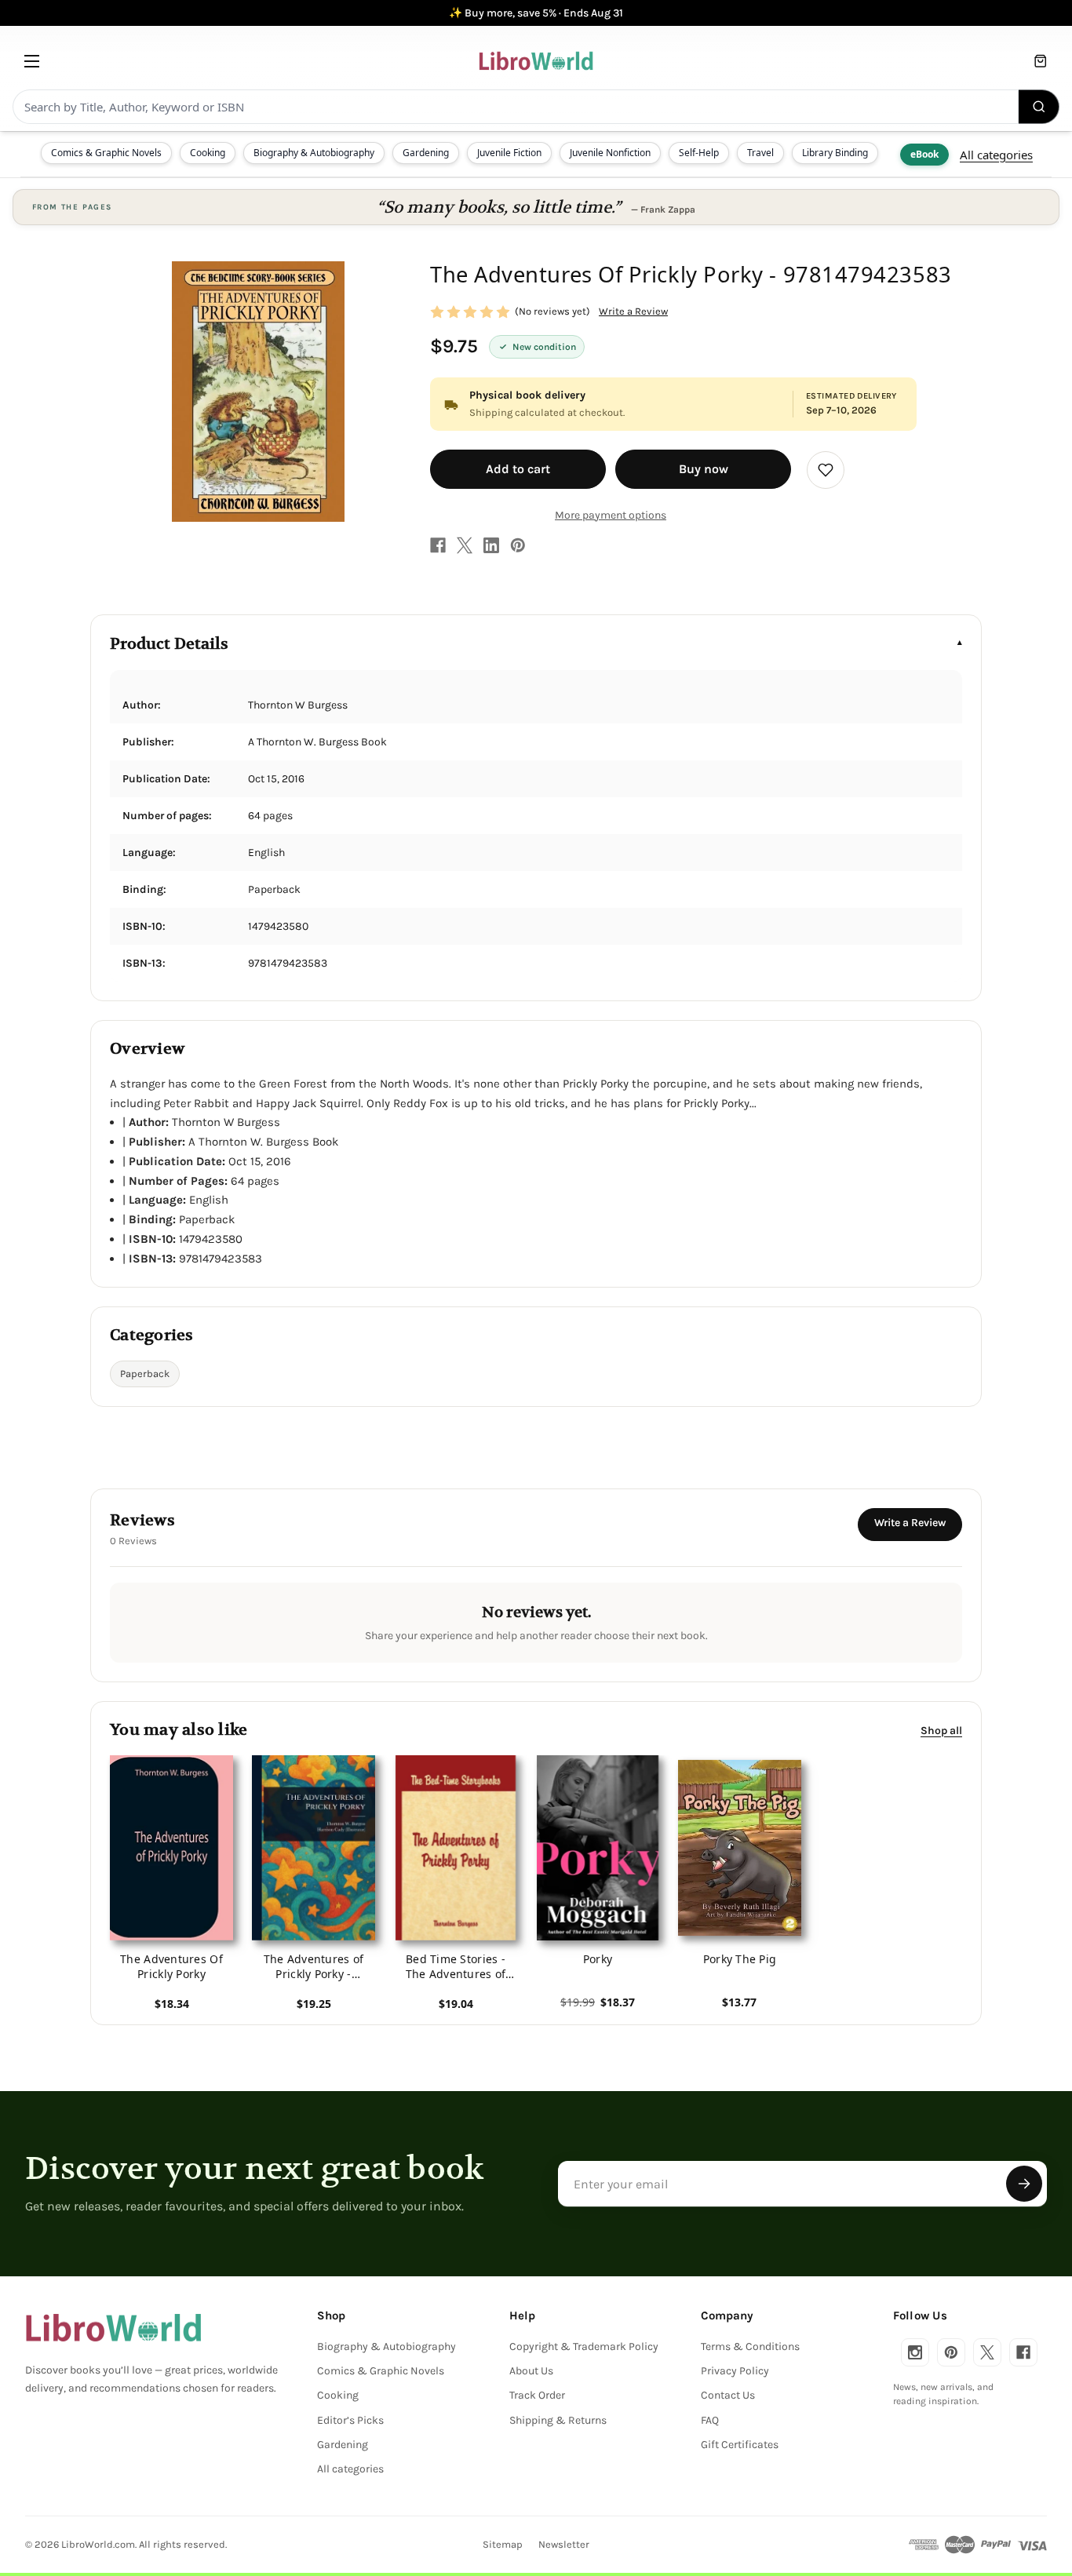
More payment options (611, 515)
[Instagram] (915, 2352)
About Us (531, 2371)
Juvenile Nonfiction (610, 153)
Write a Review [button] (633, 311)
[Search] (1039, 107)
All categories (996, 155)
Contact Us (728, 2395)
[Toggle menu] (32, 61)
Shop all (941, 1731)
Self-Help (699, 153)
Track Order (537, 2395)
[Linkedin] (491, 545)
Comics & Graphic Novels (106, 153)
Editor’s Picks (350, 2420)
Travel (760, 153)
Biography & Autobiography (314, 153)
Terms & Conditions (750, 2346)
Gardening (426, 153)
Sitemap (503, 2544)
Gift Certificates (740, 2445)
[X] (465, 545)
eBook (924, 154)
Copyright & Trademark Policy (584, 2346)
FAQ (710, 2420)
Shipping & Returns (558, 2420)
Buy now (704, 469)
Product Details (169, 644)
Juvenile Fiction (509, 153)
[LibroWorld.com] (113, 2328)
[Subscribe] (1024, 2184)
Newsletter (564, 2544)
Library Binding (835, 153)
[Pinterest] (518, 545)
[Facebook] (438, 545)
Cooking (208, 153)
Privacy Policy (735, 2371)
